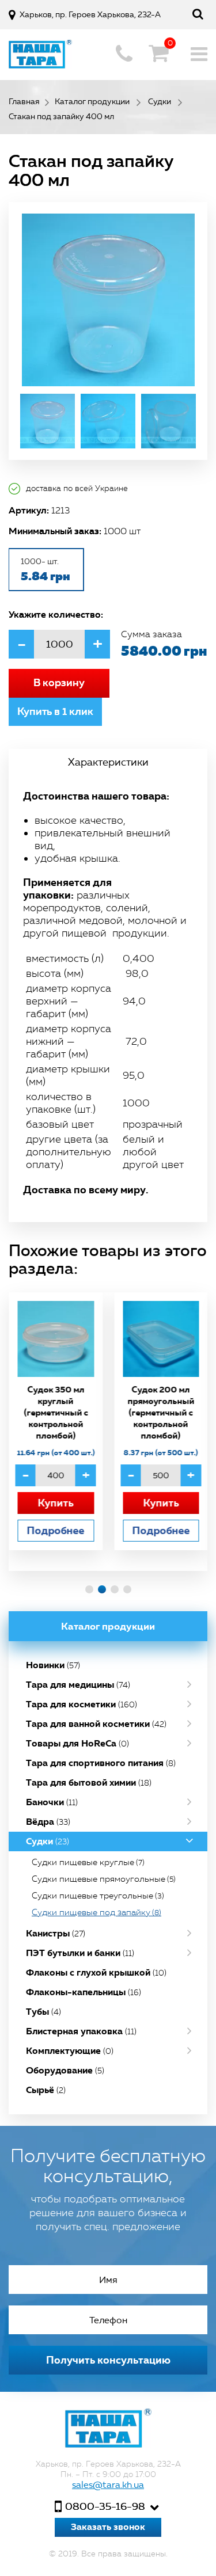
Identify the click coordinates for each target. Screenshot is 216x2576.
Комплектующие (70, 2051)
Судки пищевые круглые (88, 1862)
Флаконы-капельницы (84, 1992)
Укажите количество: (56, 614)
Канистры (56, 1933)
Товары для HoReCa (77, 1743)
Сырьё (46, 2090)
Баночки (52, 1802)
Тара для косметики (82, 1704)
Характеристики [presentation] (108, 762)
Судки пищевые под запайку (96, 1912)
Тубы (43, 2012)
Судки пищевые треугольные (98, 1896)
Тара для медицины (78, 1685)
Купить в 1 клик (55, 711)
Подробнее (55, 1530)
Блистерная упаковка (81, 2031)
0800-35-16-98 (105, 2506)
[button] (89, 1589)
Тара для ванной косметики (96, 1724)
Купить (55, 1503)
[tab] (108, 762)
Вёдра (48, 1822)
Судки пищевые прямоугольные (104, 1879)
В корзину (59, 683)
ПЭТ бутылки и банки (80, 1953)
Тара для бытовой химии (89, 1782)
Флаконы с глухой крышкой (96, 1972)
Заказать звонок (108, 2527)
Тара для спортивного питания (101, 1763)
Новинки (53, 1665)
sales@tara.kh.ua (108, 2485)
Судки (48, 1841)
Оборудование (65, 2070)
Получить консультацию (108, 2360)
